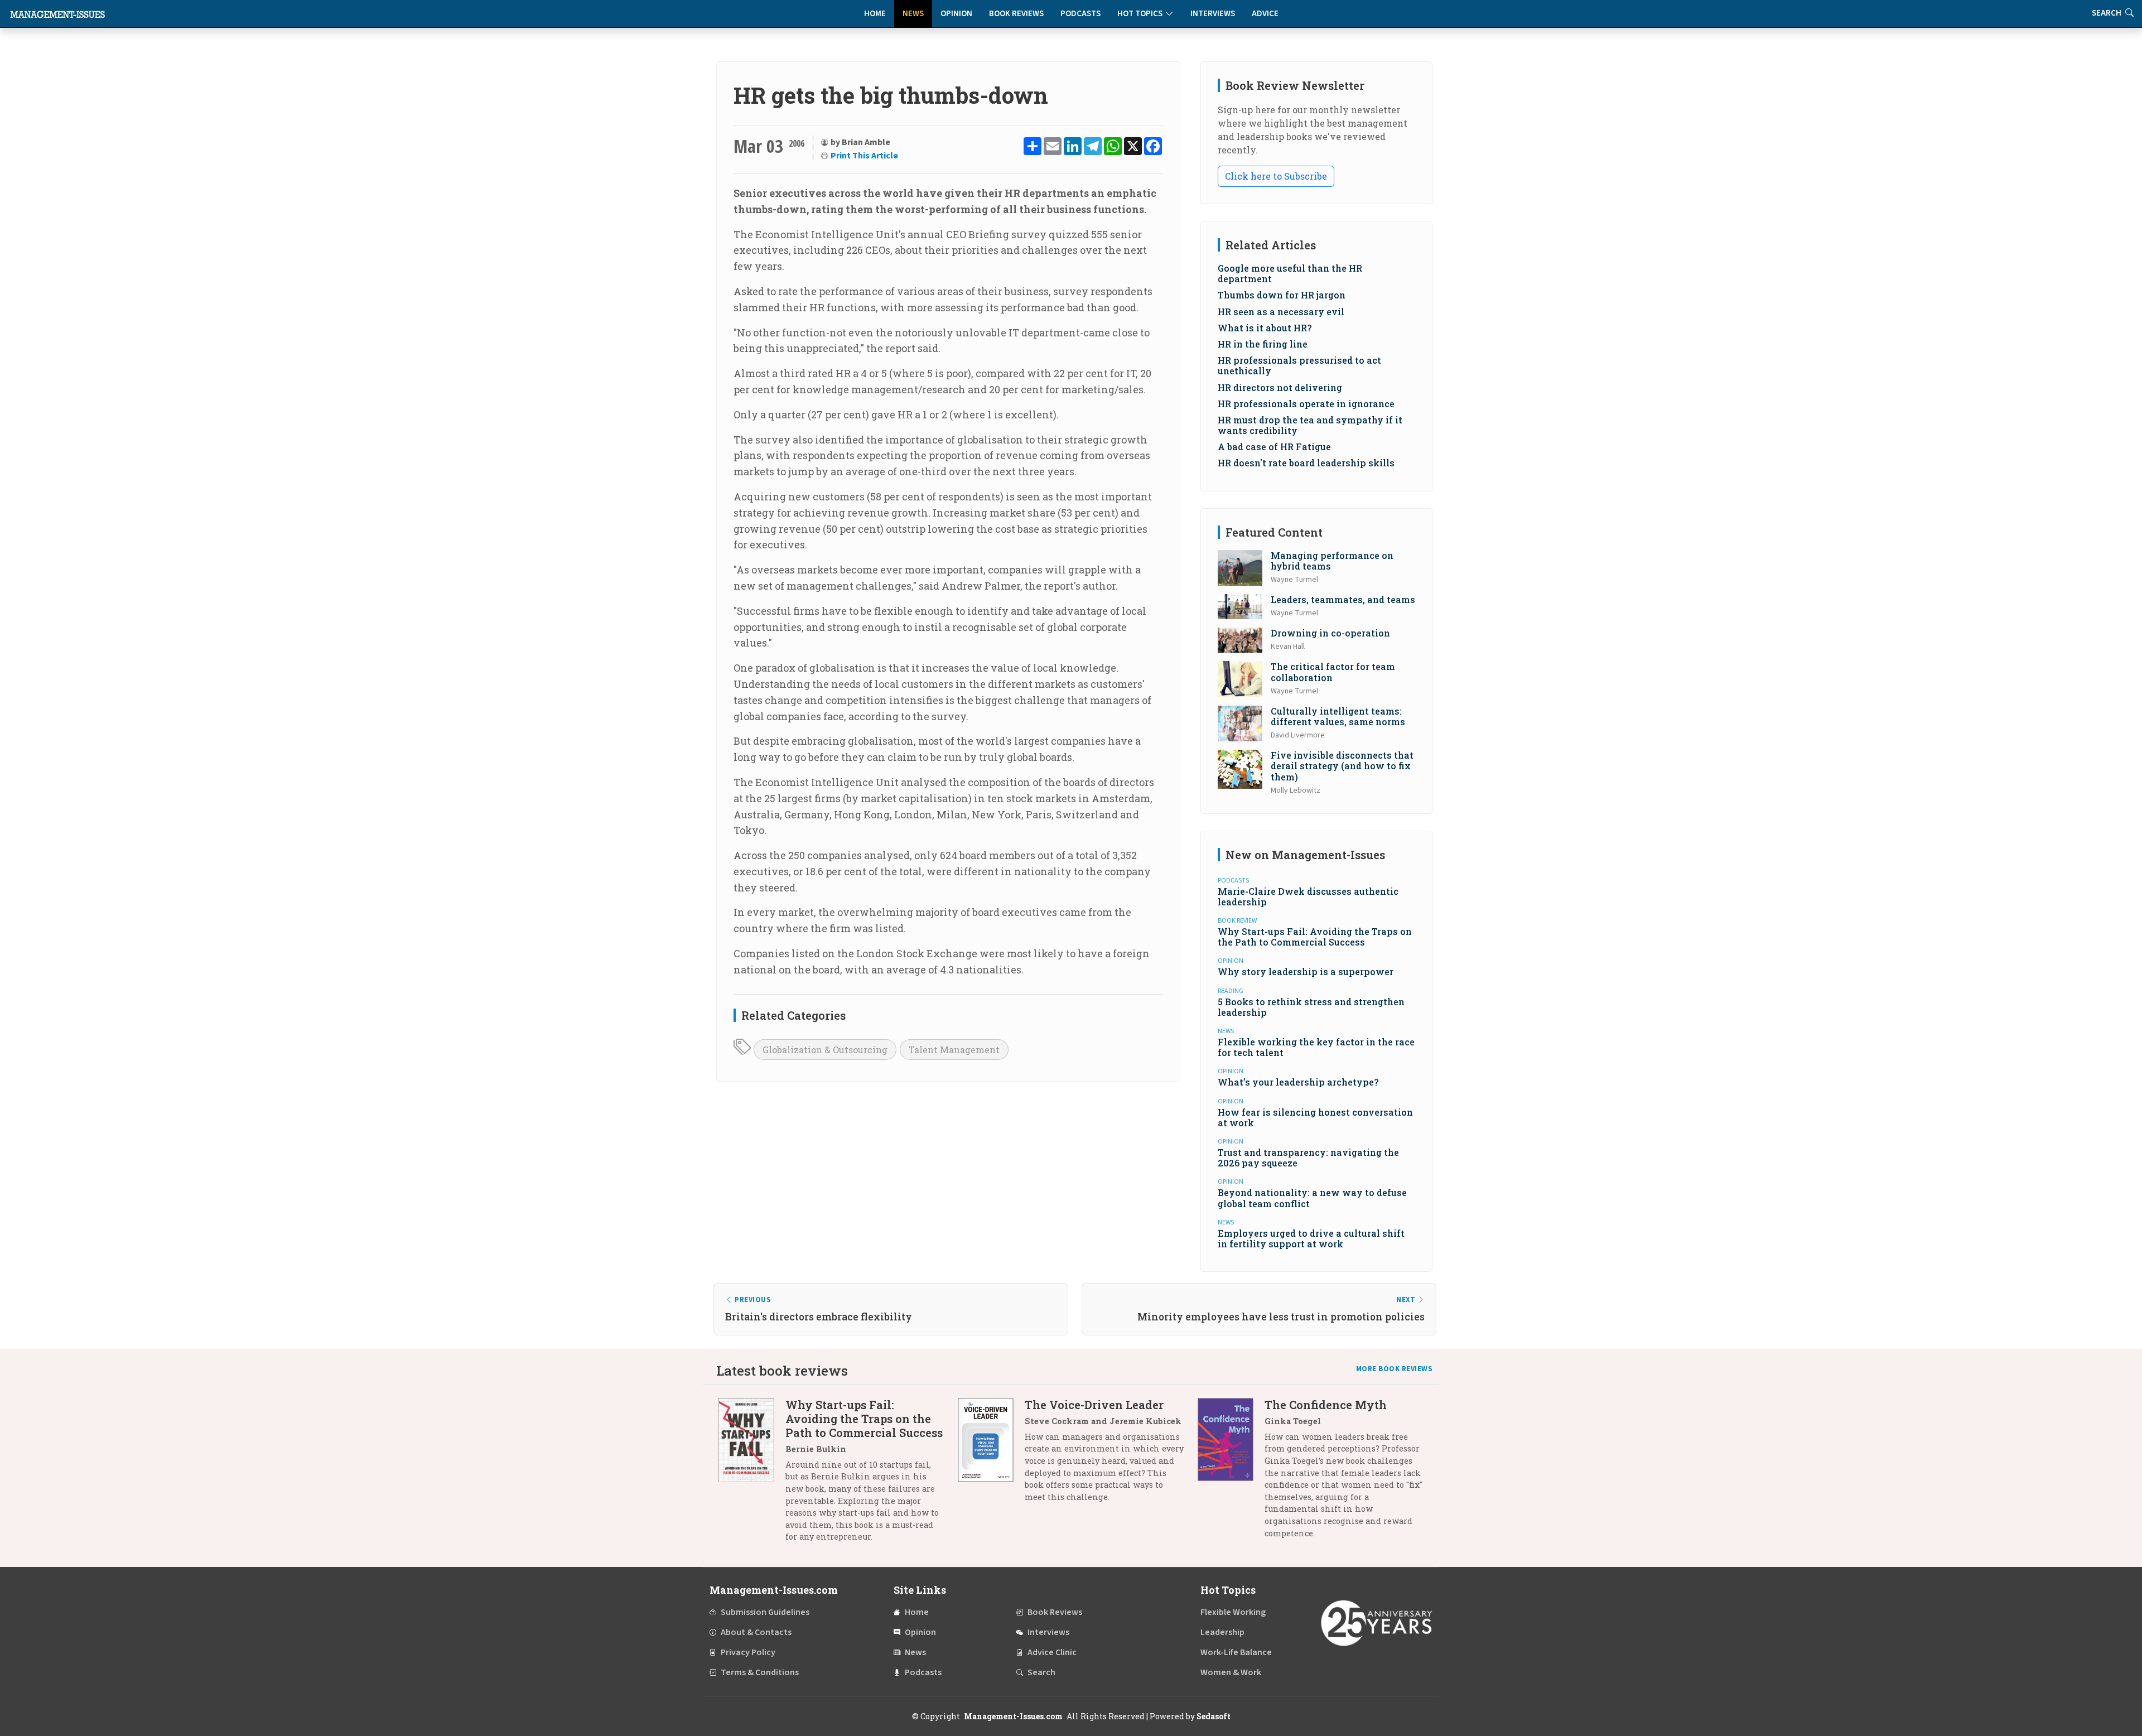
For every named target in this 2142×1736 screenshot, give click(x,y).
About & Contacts (756, 1632)
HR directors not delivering (1280, 387)
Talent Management (954, 1050)
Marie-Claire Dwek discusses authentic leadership (1308, 896)
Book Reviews (1016, 14)
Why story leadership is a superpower (1306, 971)
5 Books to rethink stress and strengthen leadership (1311, 1007)
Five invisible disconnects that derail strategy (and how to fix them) (1342, 766)
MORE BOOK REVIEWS (1395, 1369)
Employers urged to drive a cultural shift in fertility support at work (1311, 1238)
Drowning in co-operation (1330, 633)
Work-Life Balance (1236, 1652)
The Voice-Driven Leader (1094, 1405)
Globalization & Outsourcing (825, 1050)
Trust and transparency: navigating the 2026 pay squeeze (1308, 1158)
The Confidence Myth (1326, 1405)
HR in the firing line (1263, 344)
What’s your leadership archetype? (1298, 1082)
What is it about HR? (1265, 328)
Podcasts (1080, 14)
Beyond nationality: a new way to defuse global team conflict (1312, 1198)
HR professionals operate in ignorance (1306, 404)
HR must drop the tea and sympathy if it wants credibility (1310, 425)
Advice (1265, 14)
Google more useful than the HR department (1290, 273)
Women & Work (1231, 1672)
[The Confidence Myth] (1231, 1473)
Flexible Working (1233, 1612)
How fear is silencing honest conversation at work (1315, 1117)
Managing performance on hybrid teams (1332, 561)
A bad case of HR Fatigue (1274, 447)
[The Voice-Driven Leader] (991, 1455)
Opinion (956, 14)
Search (1041, 1672)
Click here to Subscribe (1276, 176)
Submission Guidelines (765, 1612)
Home (875, 14)
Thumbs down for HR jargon (1282, 295)
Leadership (1222, 1632)
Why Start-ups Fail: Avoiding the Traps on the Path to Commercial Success (1315, 937)
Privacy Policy (748, 1652)
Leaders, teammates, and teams (1343, 599)
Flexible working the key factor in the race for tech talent (1316, 1047)
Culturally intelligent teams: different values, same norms (1338, 716)
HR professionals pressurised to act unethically (1299, 365)
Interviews (1213, 14)
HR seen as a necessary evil (1281, 312)
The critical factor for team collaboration (1333, 672)
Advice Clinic (1052, 1652)
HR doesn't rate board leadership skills (1306, 463)
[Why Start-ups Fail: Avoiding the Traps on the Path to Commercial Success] (752, 1475)
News (913, 14)
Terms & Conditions (760, 1672)
